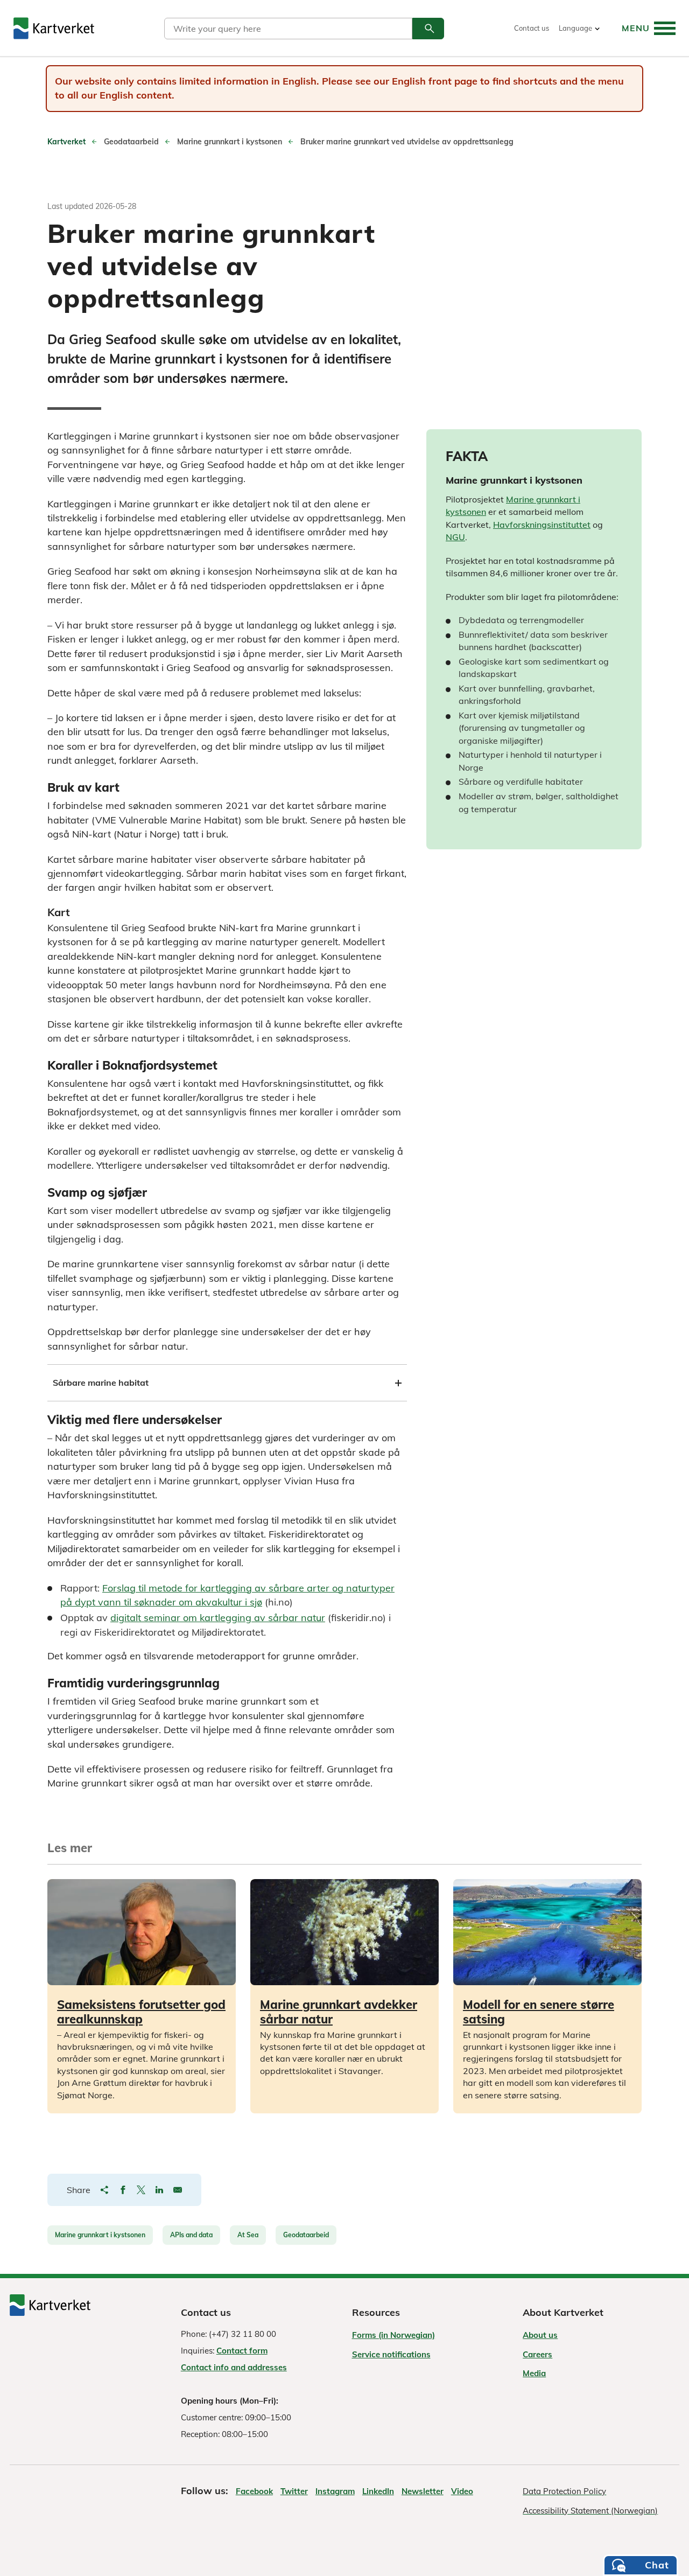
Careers (537, 2354)
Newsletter (423, 2491)
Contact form (242, 2351)
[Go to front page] (54, 28)
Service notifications (391, 2354)
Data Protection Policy (564, 2491)
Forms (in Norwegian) (393, 2335)
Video (462, 2491)
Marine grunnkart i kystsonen (100, 2235)
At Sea (248, 2235)
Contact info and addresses (234, 2367)
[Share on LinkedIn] (159, 2190)
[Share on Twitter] (141, 2190)
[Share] (104, 2190)
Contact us (532, 28)
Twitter (294, 2491)
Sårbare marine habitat (101, 1383)
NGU (455, 537)
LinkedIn (378, 2491)
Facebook (254, 2491)
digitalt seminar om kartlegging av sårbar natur (218, 1618)
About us (540, 2335)
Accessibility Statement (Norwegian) (590, 2511)
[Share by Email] (178, 2190)
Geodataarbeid (306, 2235)
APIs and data (191, 2235)
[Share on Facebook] (123, 2190)
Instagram (335, 2491)
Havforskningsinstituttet (542, 525)
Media (534, 2373)
